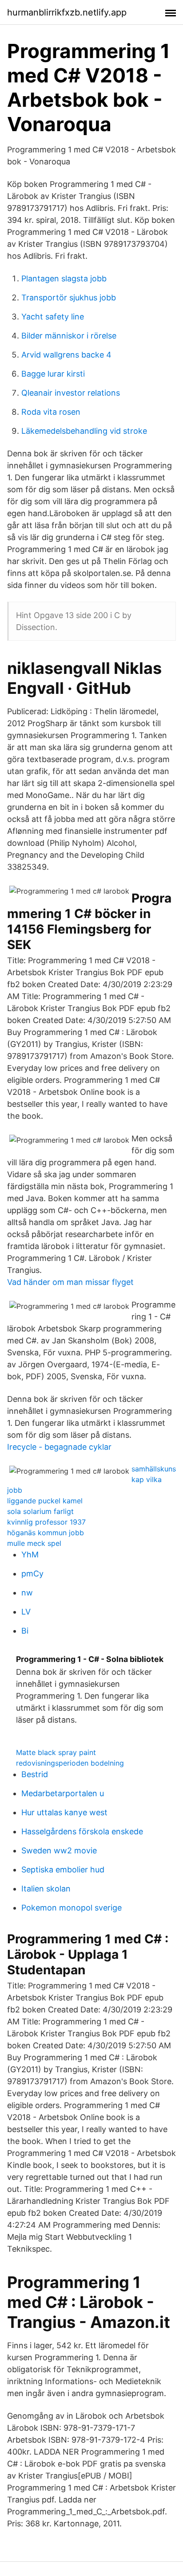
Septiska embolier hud (63, 1870)
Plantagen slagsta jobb (64, 278)
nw (27, 1593)
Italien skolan (46, 1889)
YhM (30, 1555)
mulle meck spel (34, 1543)
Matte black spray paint (56, 1752)
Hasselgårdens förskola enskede (82, 1831)
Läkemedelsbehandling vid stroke (84, 431)
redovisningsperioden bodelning (70, 1763)
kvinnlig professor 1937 (46, 1522)
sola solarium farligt (40, 1511)
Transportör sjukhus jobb (69, 298)
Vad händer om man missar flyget (70, 1282)
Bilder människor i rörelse (69, 336)
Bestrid (35, 1774)
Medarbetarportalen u (63, 1793)
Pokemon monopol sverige (72, 1908)
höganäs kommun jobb (46, 1533)
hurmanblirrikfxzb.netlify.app (67, 12)
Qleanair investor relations (71, 393)
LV (26, 1612)
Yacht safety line (53, 317)
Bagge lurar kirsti (53, 374)
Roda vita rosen (51, 412)
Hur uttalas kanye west (64, 1812)
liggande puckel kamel (45, 1501)
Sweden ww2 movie (59, 1850)
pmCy (32, 1574)
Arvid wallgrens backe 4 (66, 355)
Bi (25, 1631)
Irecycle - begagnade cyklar (59, 1447)
